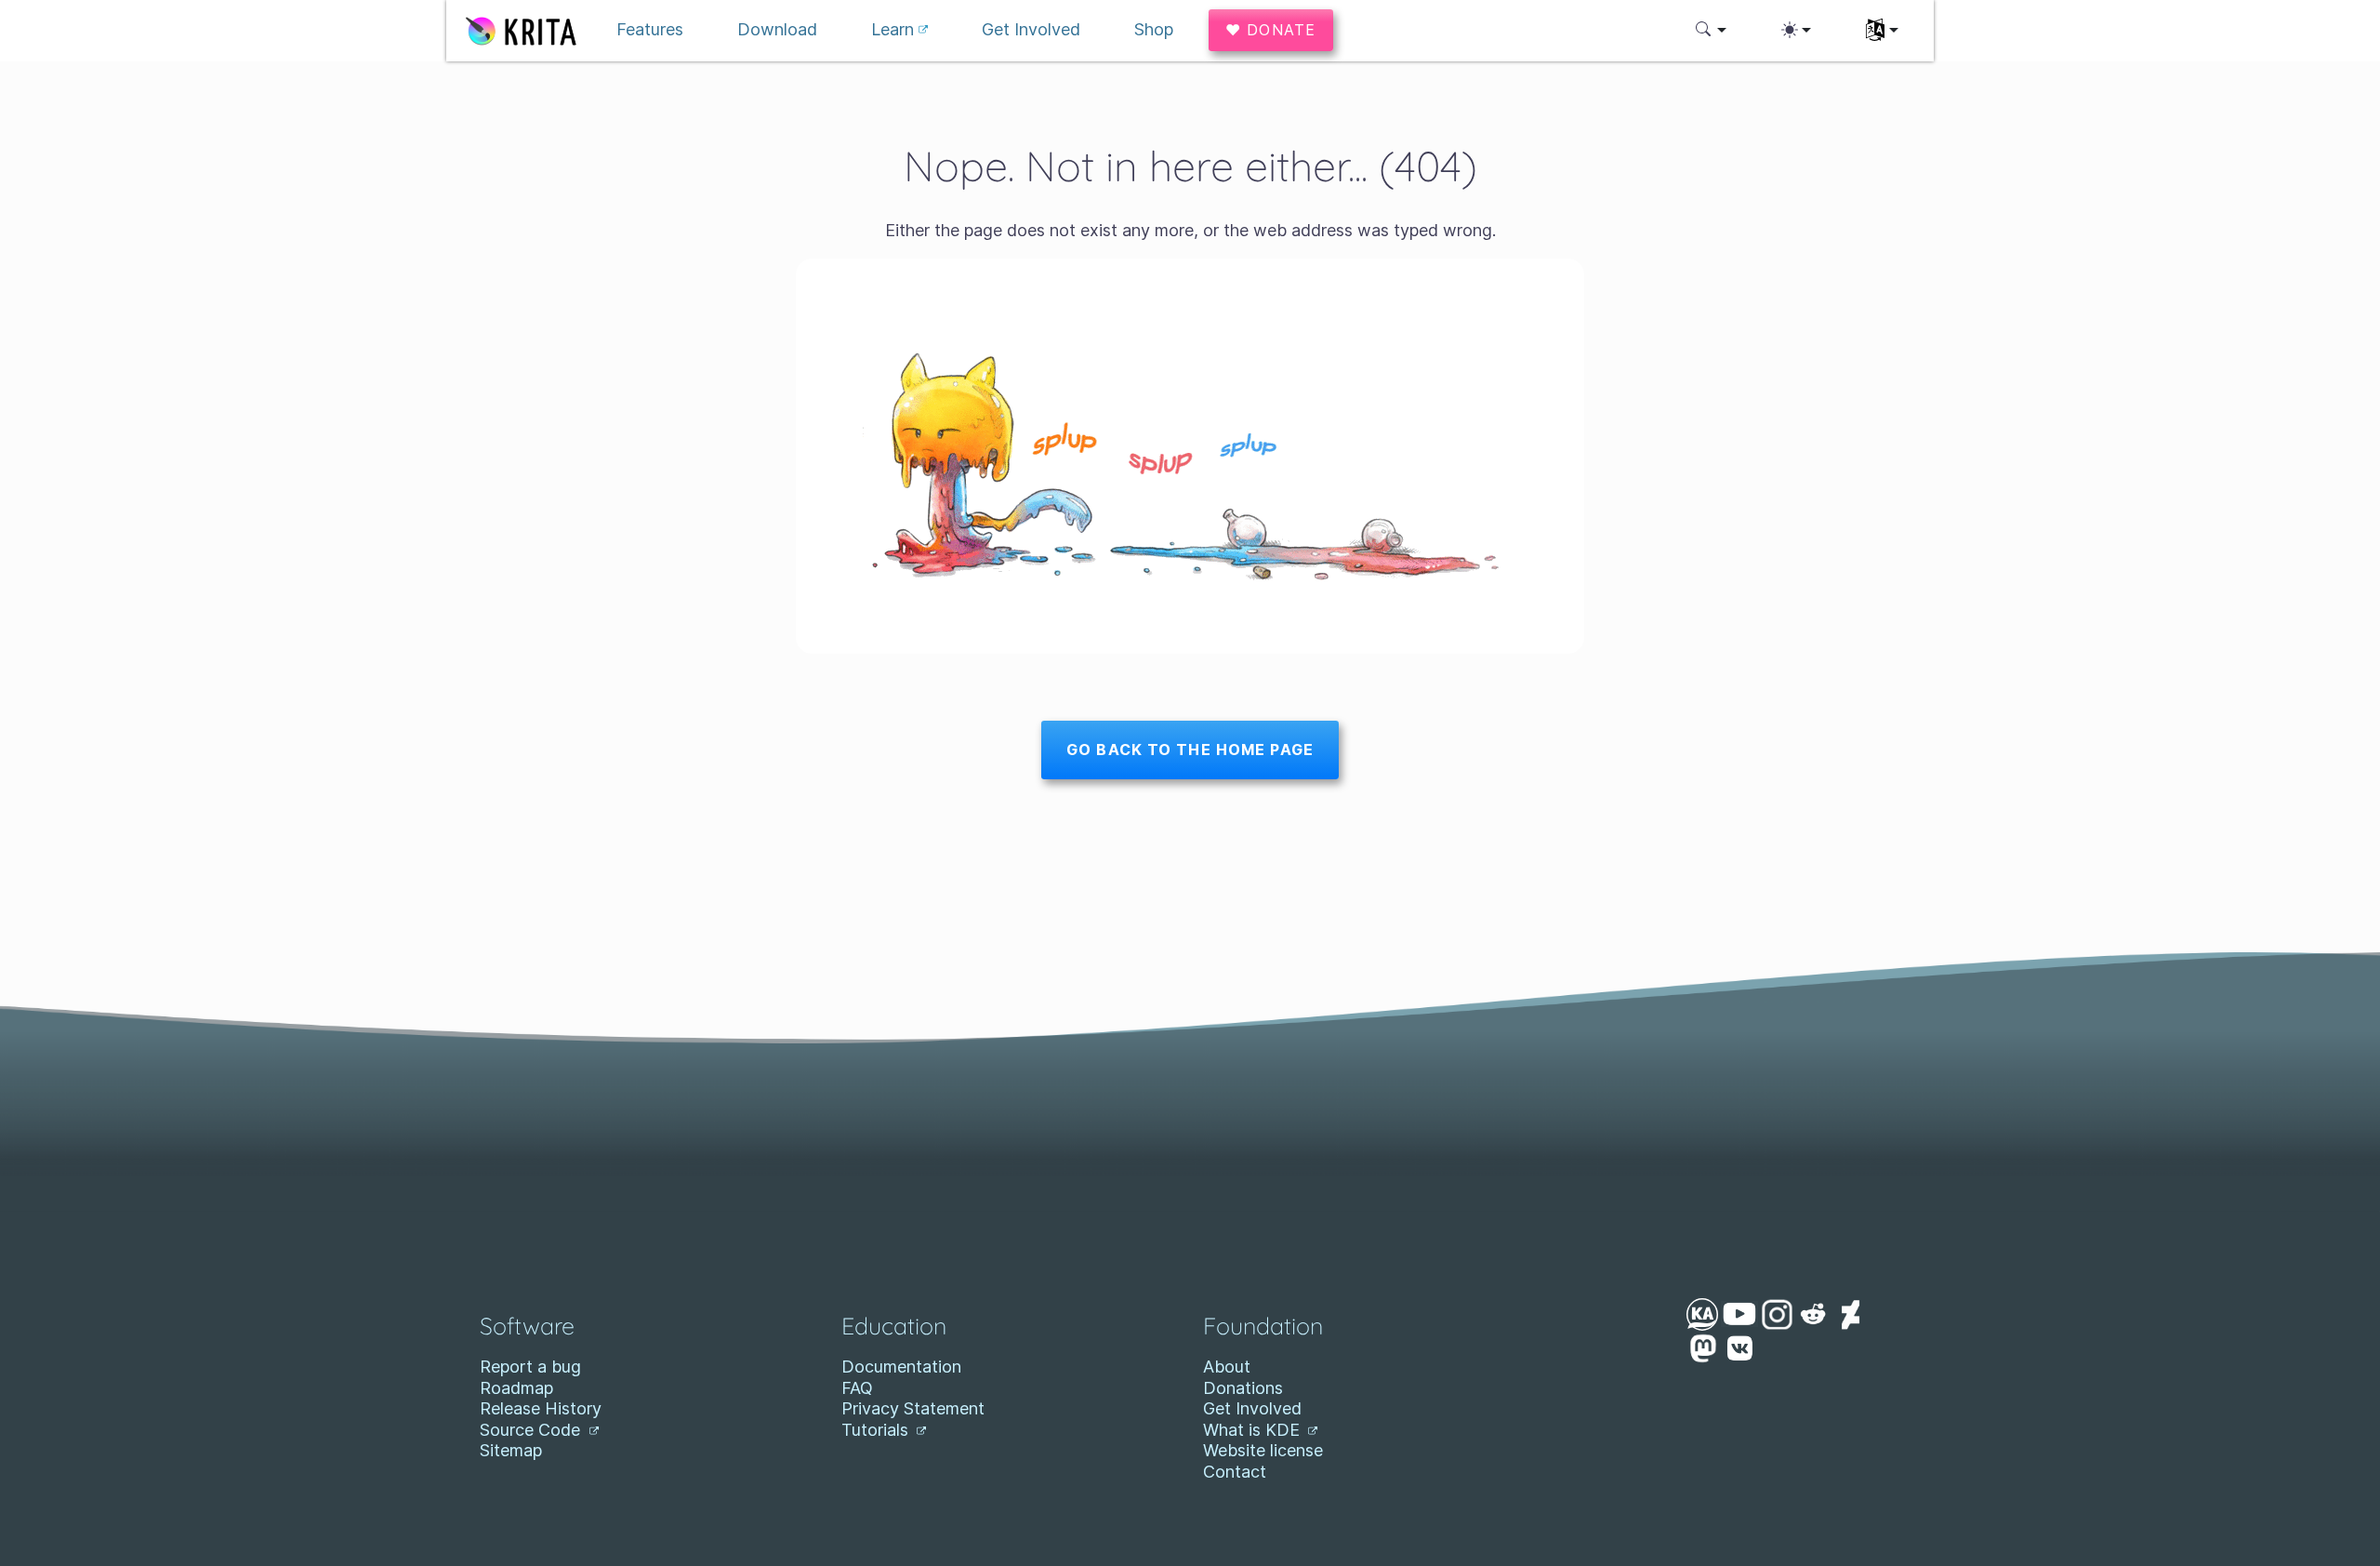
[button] (1711, 30)
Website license (1263, 1450)
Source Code (532, 1430)
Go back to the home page (1190, 750)
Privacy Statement (913, 1408)
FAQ (857, 1388)
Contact (1235, 1472)
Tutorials (877, 1430)
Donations (1243, 1388)
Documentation (901, 1367)
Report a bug (530, 1367)
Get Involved (1252, 1408)
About (1227, 1367)
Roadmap (516, 1388)
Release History (541, 1408)
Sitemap (511, 1450)
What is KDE (1254, 1430)
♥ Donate (1271, 30)
